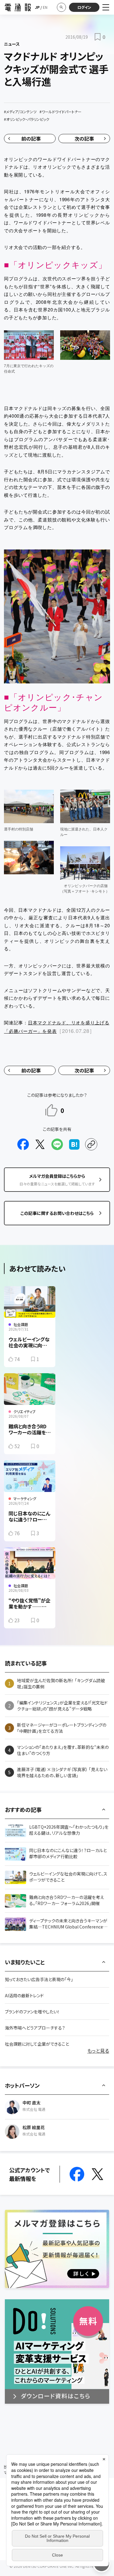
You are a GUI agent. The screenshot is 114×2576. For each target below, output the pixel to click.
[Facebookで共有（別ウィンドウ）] (23, 1144)
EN (45, 7)
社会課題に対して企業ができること (37, 2044)
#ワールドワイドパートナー (60, 112)
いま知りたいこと (25, 1962)
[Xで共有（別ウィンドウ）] (40, 1144)
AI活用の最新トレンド (24, 1995)
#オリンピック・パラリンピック (27, 119)
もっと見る (98, 2051)
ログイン (84, 7)
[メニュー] (106, 7)
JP (37, 7)
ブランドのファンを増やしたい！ (32, 2012)
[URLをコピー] (91, 1144)
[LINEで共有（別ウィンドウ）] (57, 1144)
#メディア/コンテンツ (20, 112)
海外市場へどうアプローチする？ (35, 2028)
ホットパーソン (22, 2085)
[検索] (61, 7)
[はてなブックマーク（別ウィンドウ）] (74, 1144)
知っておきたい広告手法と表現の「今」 (39, 1979)
